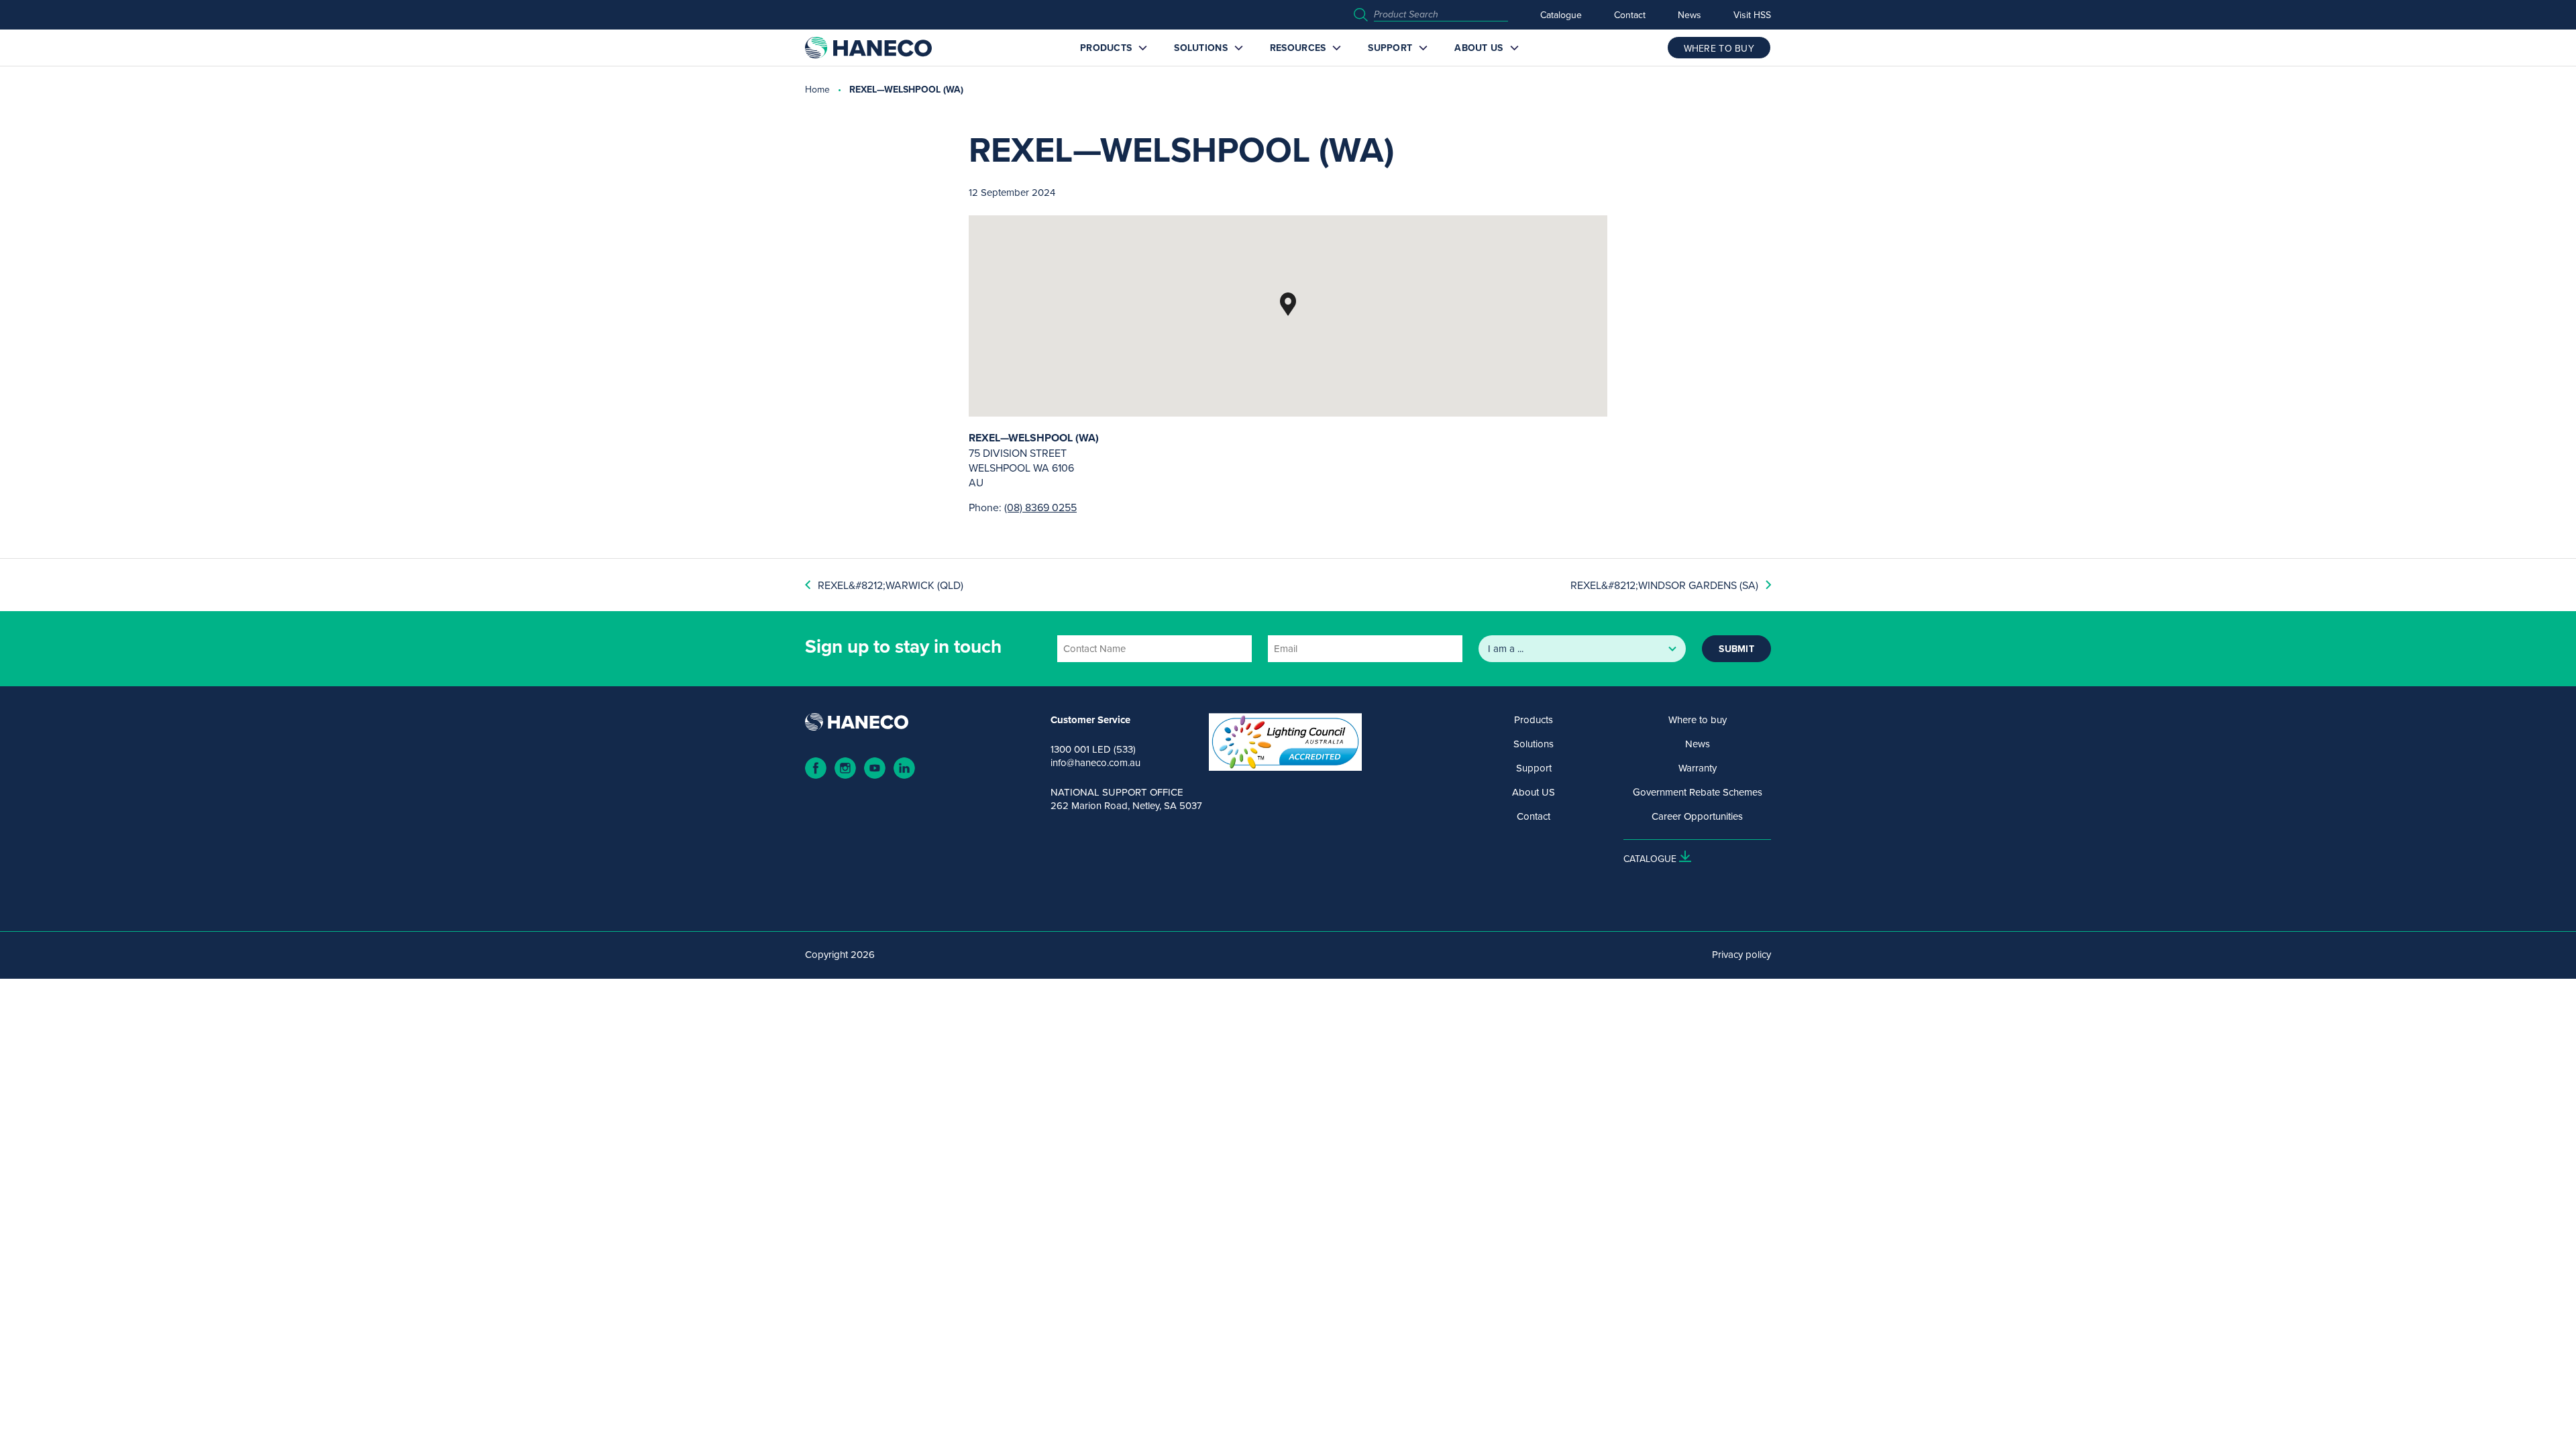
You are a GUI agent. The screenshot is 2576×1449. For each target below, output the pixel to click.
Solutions (1201, 48)
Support (1390, 48)
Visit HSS (1752, 15)
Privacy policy (1741, 955)
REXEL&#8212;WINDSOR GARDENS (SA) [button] (1664, 585)
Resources (1298, 48)
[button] (1288, 304)
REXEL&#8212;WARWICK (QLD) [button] (891, 585)
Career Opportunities (1697, 816)
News (1689, 15)
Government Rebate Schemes (1698, 792)
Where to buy (1698, 720)
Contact (1630, 15)
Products (1106, 48)
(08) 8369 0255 (1040, 507)
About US (1479, 48)
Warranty (1698, 768)
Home (817, 89)
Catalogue (1561, 15)
